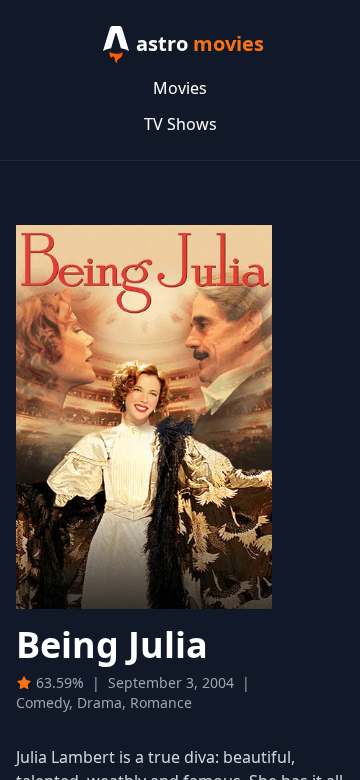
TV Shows (180, 124)
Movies (180, 88)
